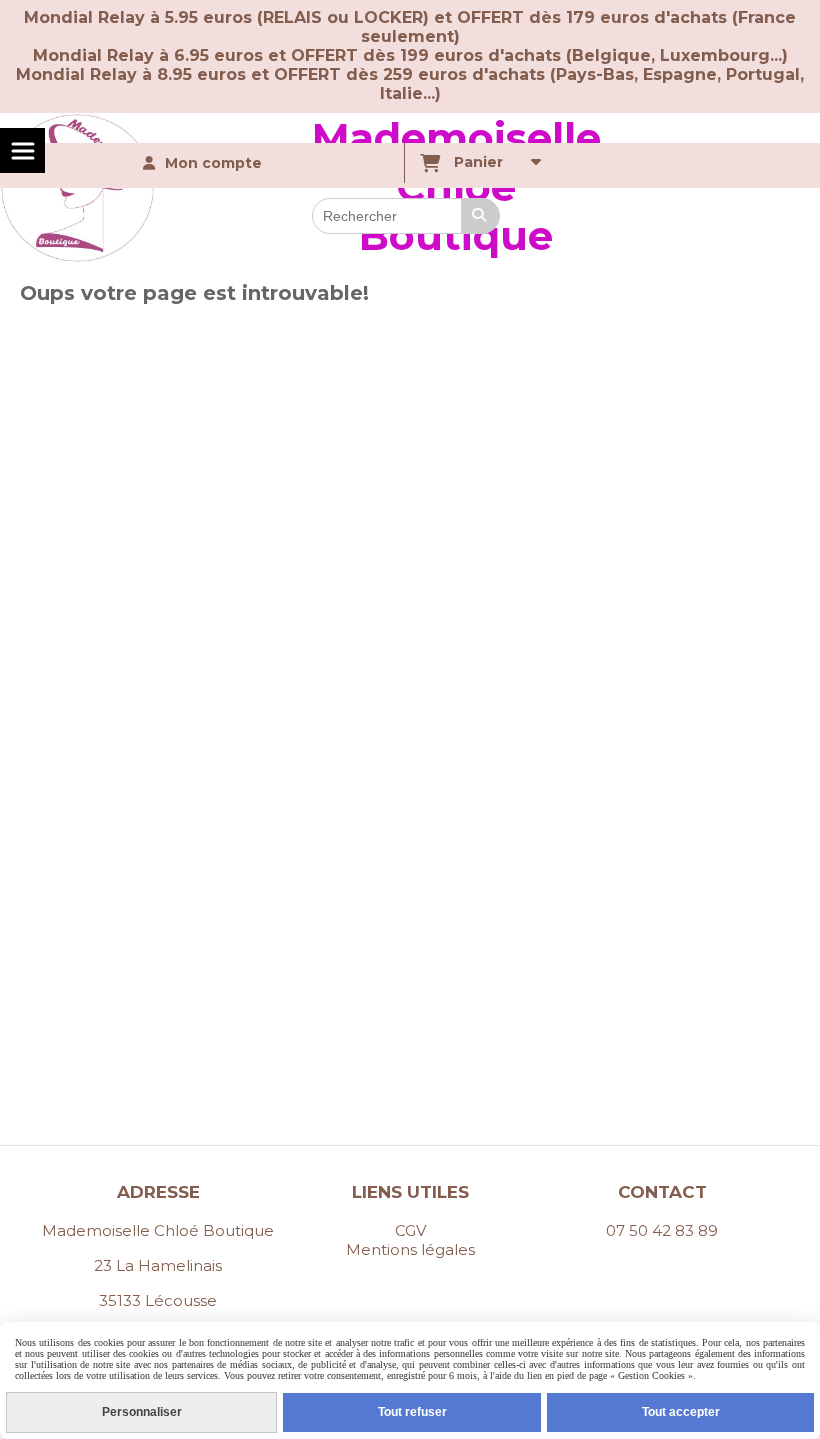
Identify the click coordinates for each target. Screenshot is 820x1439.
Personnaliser (142, 1412)
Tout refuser (412, 1412)
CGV (410, 1230)
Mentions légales (410, 1249)
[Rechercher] (481, 216)
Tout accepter (681, 1412)
